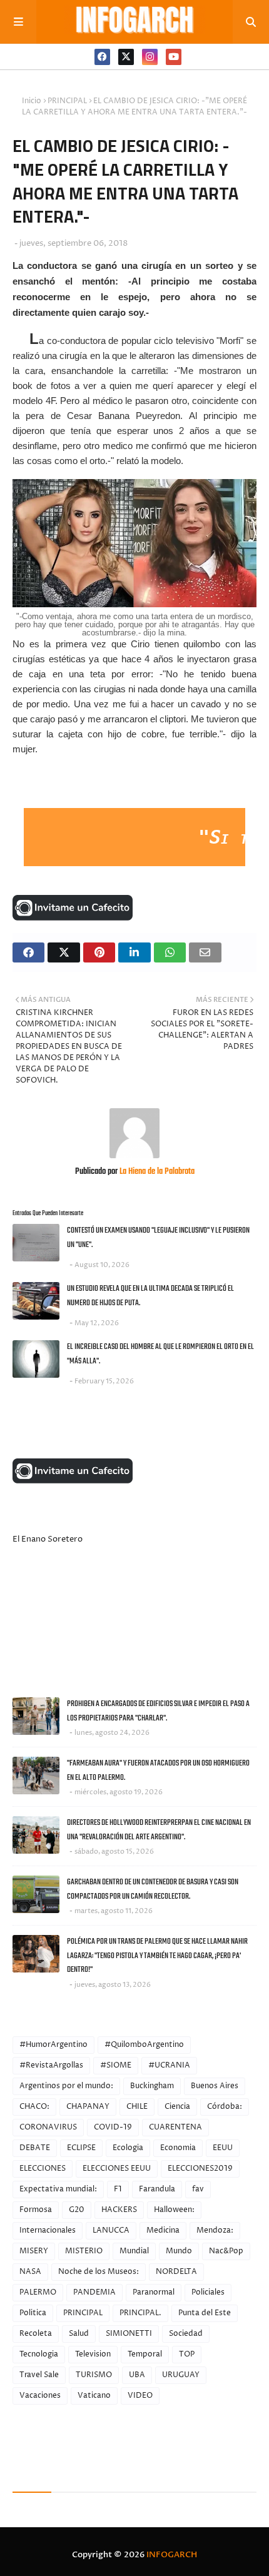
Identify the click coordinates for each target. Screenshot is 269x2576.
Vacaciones (40, 2396)
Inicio (32, 101)
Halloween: (174, 2210)
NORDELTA (176, 2272)
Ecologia (128, 2148)
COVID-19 (113, 2127)
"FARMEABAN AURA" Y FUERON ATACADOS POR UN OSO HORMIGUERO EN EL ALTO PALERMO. (158, 1770)
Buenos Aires (215, 2086)
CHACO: (34, 2107)
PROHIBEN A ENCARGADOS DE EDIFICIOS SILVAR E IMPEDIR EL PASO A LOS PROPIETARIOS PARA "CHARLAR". (158, 1711)
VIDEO (140, 2396)
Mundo (179, 2251)
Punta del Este (205, 2313)
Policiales (208, 2292)
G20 (77, 2210)
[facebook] (102, 57)
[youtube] (174, 57)
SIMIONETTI (129, 2334)
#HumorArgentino (53, 2045)
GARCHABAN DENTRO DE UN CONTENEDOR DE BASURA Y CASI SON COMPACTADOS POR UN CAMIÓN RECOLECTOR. (153, 1889)
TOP (187, 2354)
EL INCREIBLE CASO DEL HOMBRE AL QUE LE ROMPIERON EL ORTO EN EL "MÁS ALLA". (160, 1354)
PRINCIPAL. (140, 2313)
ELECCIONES (43, 2169)
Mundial (134, 2251)
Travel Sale (39, 2375)
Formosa (36, 2210)
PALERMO (38, 2292)
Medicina (163, 2230)
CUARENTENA (175, 2127)
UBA (137, 2375)
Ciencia (177, 2107)
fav (198, 2189)
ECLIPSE (81, 2148)
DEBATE (35, 2148)
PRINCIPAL (67, 101)
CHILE (137, 2107)
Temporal (145, 2354)
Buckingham (152, 2086)
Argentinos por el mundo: (66, 2086)
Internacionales (48, 2230)
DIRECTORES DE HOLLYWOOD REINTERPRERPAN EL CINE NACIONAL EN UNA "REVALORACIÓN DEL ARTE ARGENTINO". (159, 1830)
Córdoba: (225, 2107)
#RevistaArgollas (51, 2065)
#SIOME (116, 2065)
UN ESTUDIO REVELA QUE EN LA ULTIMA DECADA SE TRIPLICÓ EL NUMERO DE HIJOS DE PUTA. (150, 1296)
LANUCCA (111, 2230)
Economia (178, 2148)
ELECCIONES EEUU (117, 2169)
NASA (30, 2272)
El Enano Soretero (48, 1539)
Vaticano (94, 2396)
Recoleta (36, 2334)
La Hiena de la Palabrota (156, 1172)
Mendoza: (215, 2230)
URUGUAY (181, 2375)
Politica (33, 2313)
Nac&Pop (226, 2251)
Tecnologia (39, 2354)
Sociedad (186, 2334)
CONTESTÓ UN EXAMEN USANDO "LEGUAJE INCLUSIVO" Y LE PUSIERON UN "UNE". (158, 1238)
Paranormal (154, 2292)
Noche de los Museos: (99, 2272)
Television (93, 2354)
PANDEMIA (94, 2292)
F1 (118, 2189)
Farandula (157, 2189)
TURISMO (94, 2375)
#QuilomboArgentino (144, 2045)
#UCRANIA (169, 2065)
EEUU (223, 2148)
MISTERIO (84, 2251)
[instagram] (150, 57)
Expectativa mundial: (58, 2189)
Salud (79, 2334)
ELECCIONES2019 (200, 2169)
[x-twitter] (126, 57)
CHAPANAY (88, 2107)
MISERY (34, 2251)
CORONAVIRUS (48, 2127)
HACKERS (119, 2210)
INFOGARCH (172, 2555)
